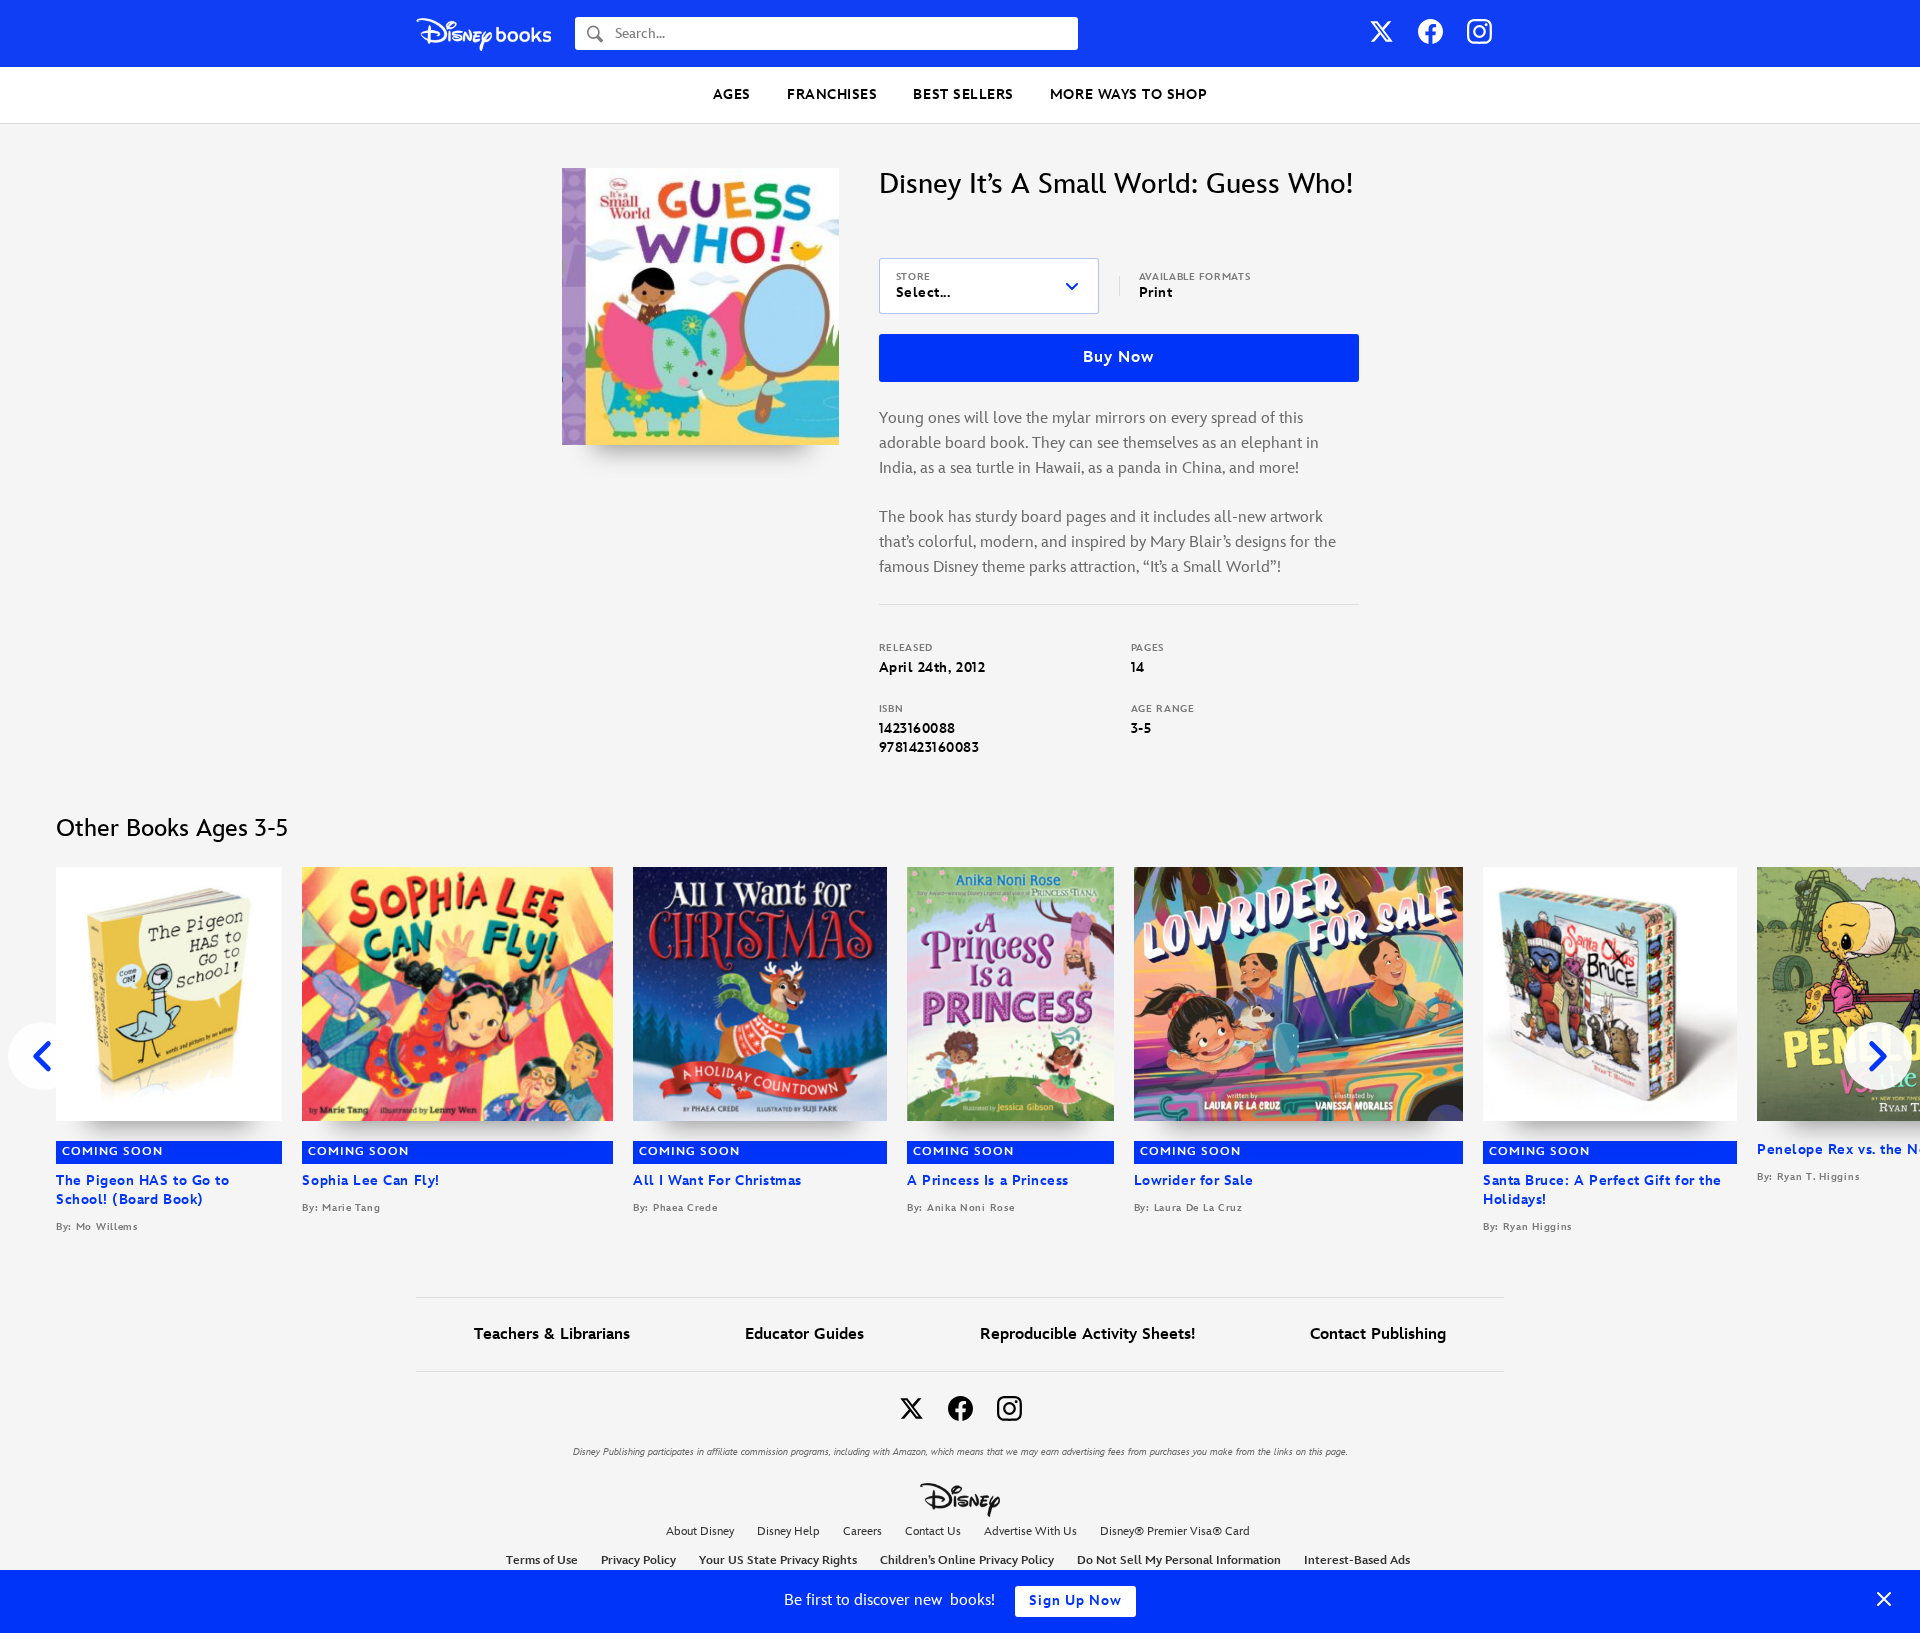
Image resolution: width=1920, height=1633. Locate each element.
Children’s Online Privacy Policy (967, 1560)
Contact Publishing (1378, 1334)
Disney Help (788, 1531)
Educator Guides (804, 1334)
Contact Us (933, 1531)
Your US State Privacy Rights (778, 1560)
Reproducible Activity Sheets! (1087, 1334)
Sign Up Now (1075, 1600)
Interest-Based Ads (1357, 1560)
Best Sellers (963, 94)
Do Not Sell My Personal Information (1179, 1561)
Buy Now (1118, 357)
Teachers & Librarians (552, 1334)
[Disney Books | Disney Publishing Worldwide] (483, 33)
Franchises (832, 94)
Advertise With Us (1030, 1531)
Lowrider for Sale (1194, 1180)
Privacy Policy (638, 1560)
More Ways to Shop (1128, 94)
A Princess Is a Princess (988, 1180)
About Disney (700, 1531)
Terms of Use (542, 1560)
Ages (732, 94)
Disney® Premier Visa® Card (1175, 1531)
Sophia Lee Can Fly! (370, 1180)
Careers (862, 1531)
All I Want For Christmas (717, 1180)
